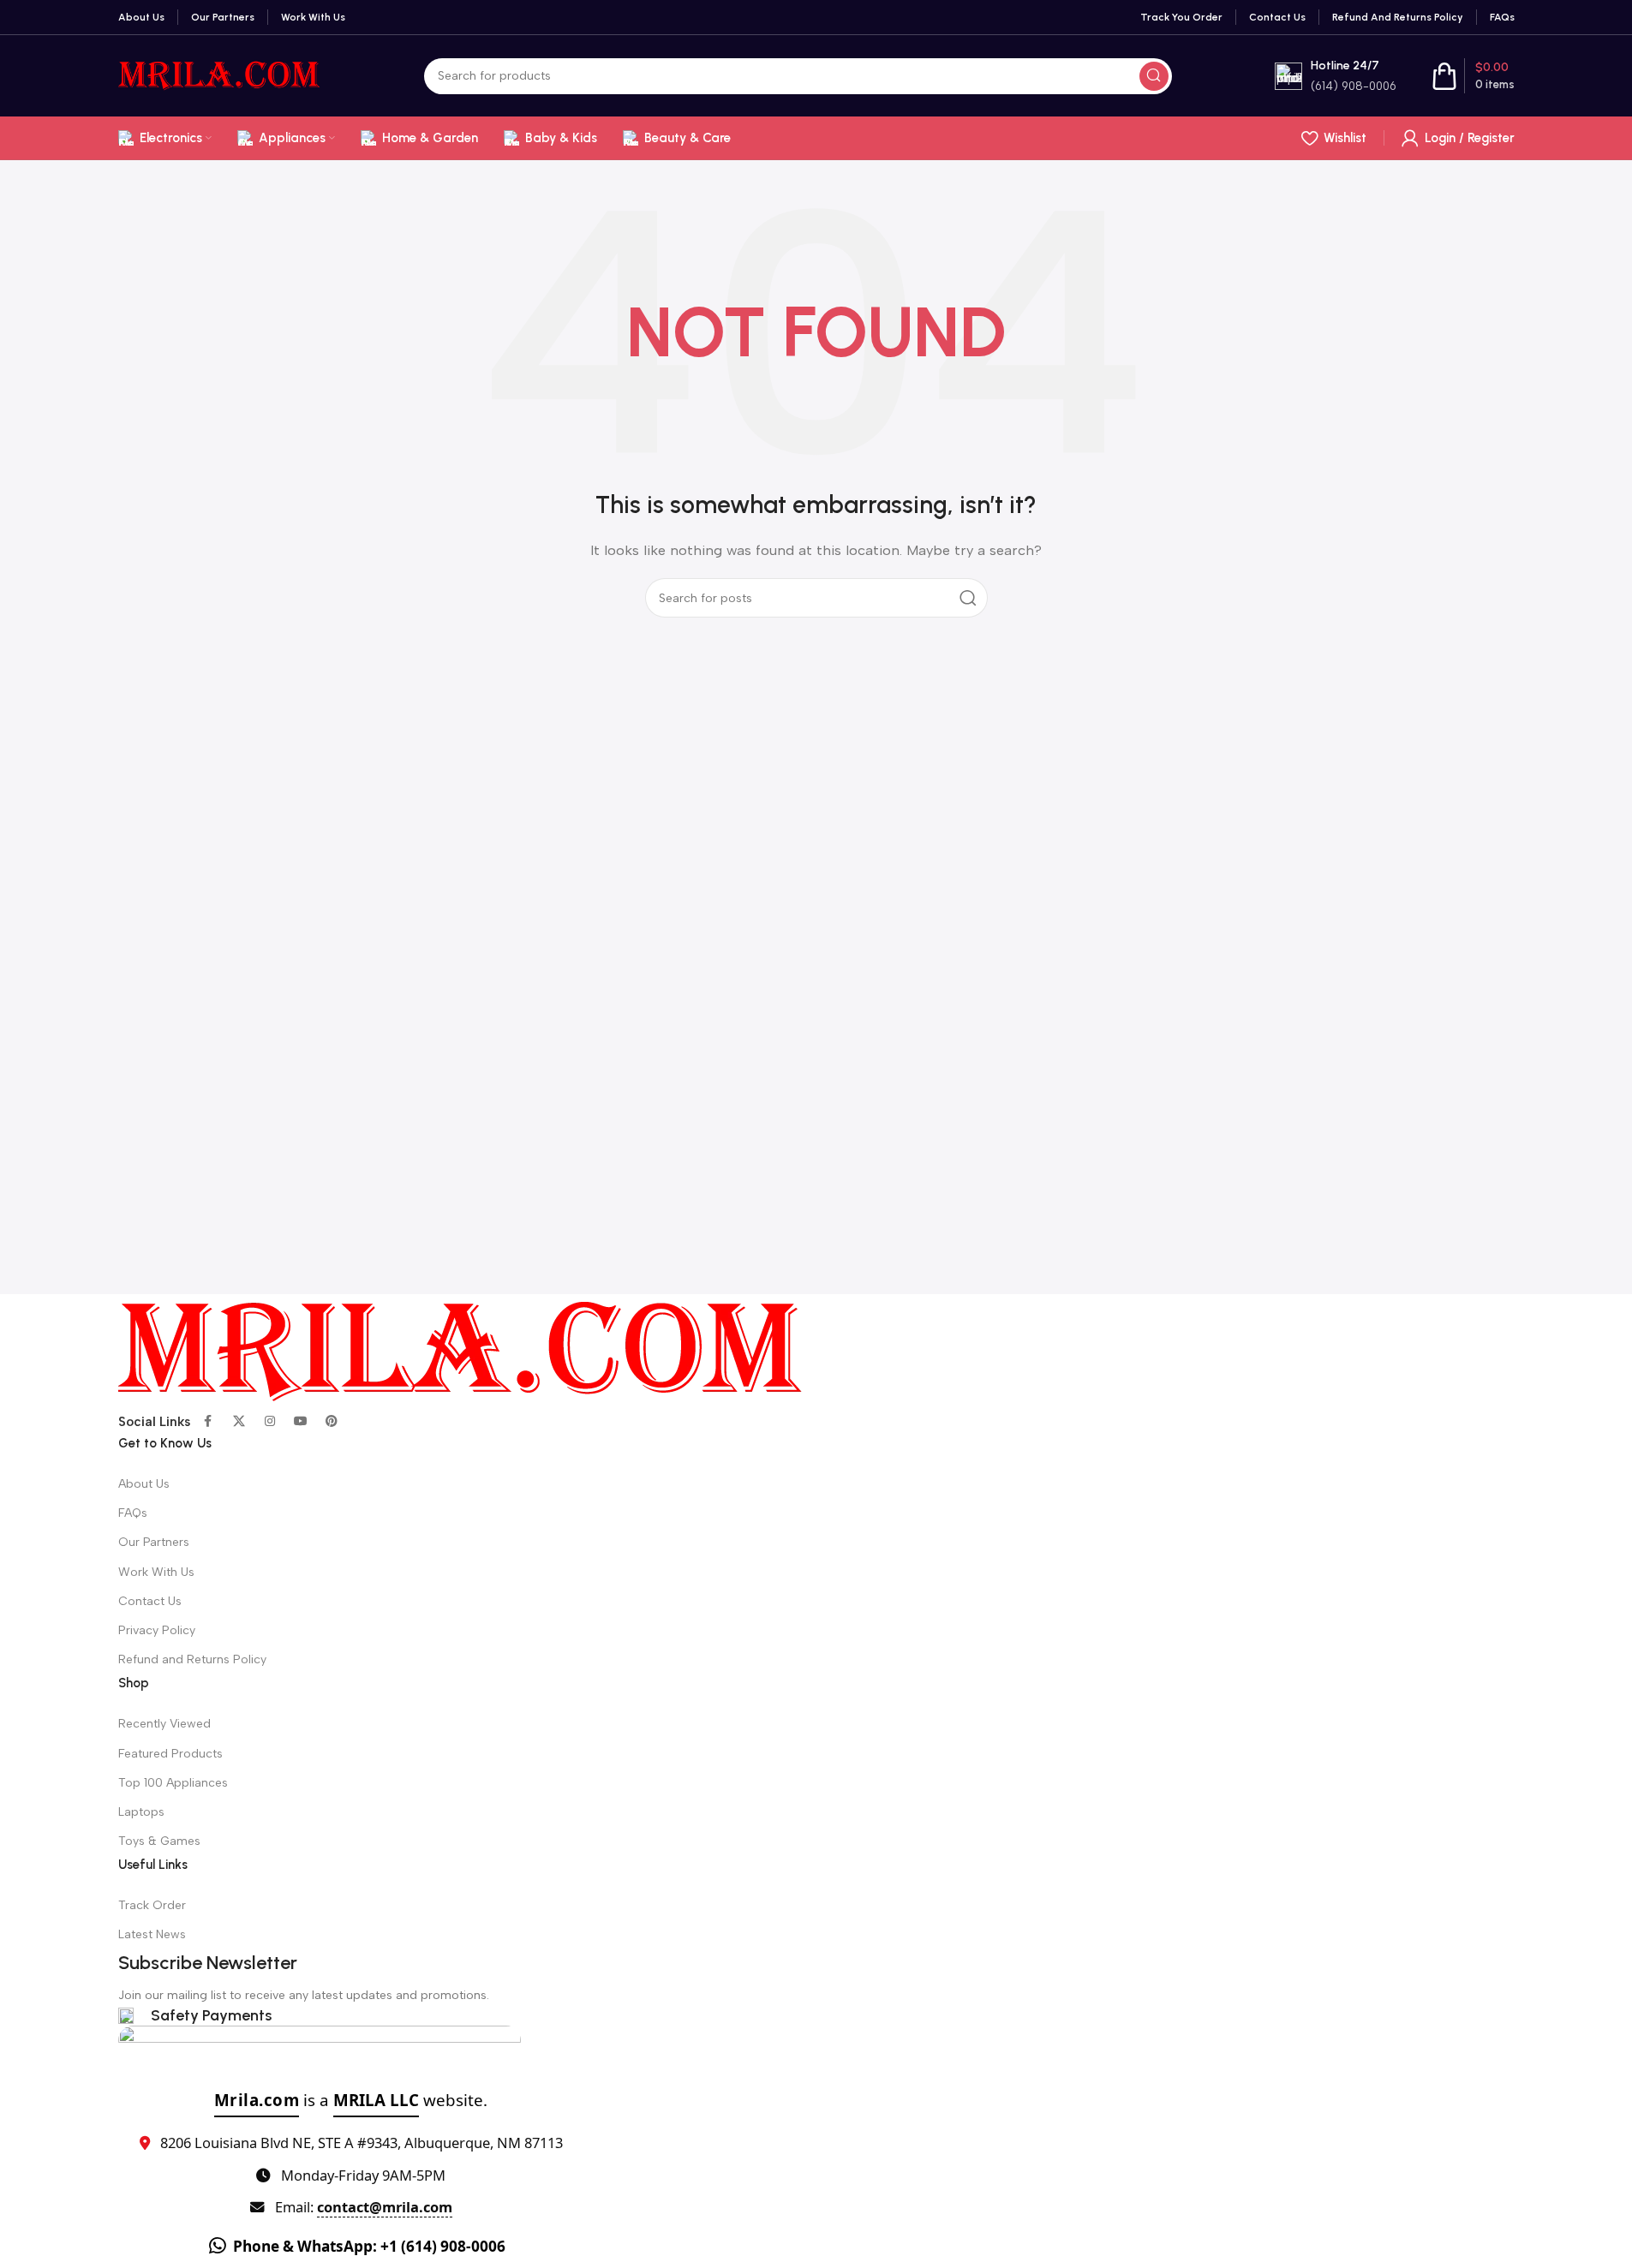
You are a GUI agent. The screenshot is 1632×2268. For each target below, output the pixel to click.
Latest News (152, 1934)
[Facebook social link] (208, 1422)
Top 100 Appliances (173, 1783)
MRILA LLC (376, 2100)
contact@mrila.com (385, 2207)
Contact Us (150, 1601)
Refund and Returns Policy (192, 1659)
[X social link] (239, 1422)
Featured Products (170, 1754)
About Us (144, 1484)
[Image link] (461, 1351)
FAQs (133, 1513)
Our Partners (154, 1542)
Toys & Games (159, 1841)
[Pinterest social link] (332, 1422)
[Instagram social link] (270, 1422)
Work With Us (156, 1572)
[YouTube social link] (301, 1422)
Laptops (141, 1812)
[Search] (1154, 76)
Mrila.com (257, 2100)
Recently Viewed (164, 1724)
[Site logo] (220, 75)
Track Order (152, 1905)
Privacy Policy (157, 1630)
